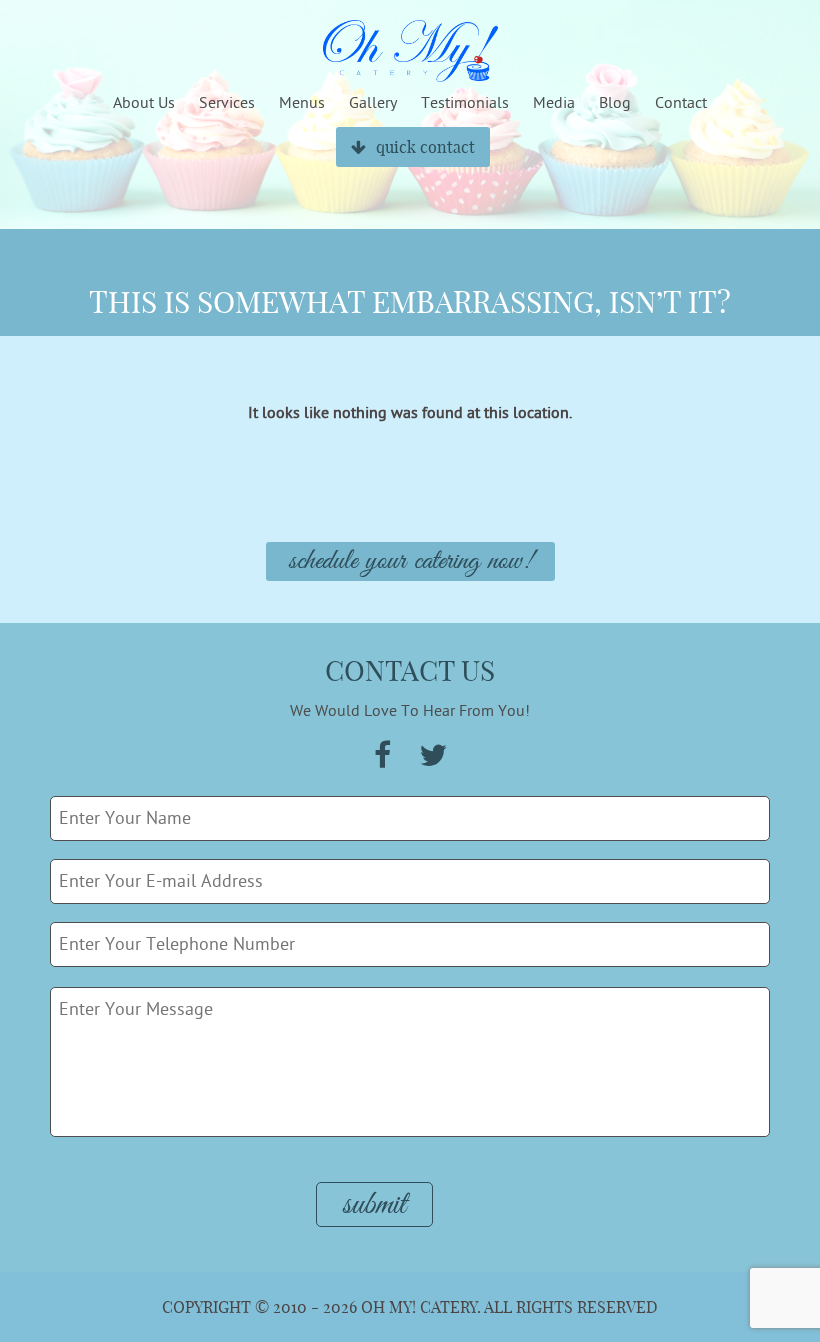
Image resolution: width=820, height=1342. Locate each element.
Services (227, 103)
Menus (302, 103)
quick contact (425, 147)
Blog (615, 103)
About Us (144, 103)
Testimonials (465, 103)
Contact (681, 103)
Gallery (373, 103)
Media (554, 103)
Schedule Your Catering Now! (410, 561)
